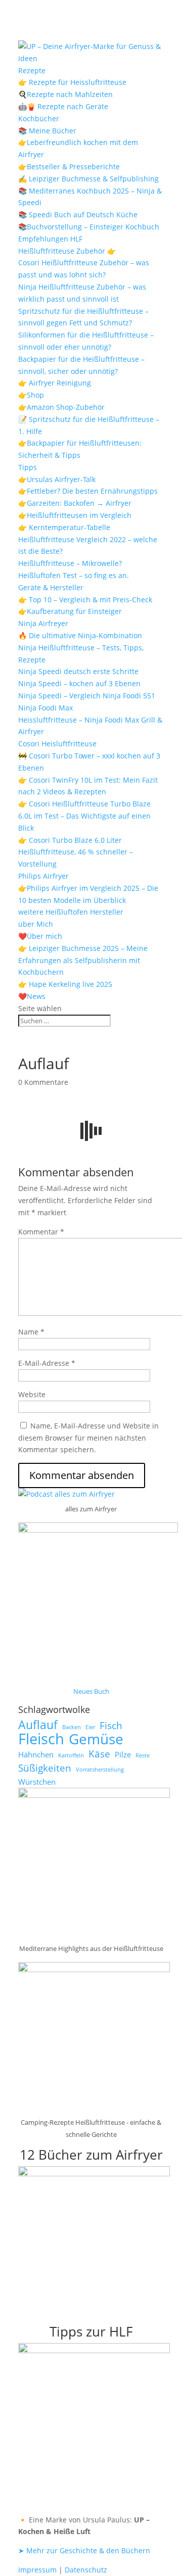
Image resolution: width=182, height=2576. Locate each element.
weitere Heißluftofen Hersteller (71, 912)
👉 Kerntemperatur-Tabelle (64, 527)
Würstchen (37, 1782)
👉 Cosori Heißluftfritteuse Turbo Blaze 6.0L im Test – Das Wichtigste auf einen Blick (84, 816)
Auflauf (38, 1725)
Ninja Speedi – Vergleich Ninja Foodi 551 (87, 696)
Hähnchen (36, 1754)
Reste (143, 1755)
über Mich (36, 924)
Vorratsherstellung (100, 1770)
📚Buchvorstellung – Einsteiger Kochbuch (89, 227)
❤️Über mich (40, 936)
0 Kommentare (43, 1082)
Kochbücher (39, 118)
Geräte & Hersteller (51, 587)
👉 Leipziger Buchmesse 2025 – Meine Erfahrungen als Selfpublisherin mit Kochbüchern (83, 960)
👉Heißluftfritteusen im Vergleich (75, 515)
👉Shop (31, 395)
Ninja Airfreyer (43, 623)
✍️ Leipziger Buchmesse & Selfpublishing (88, 179)
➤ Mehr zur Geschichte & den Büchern (84, 2550)
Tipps (28, 467)
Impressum (37, 2570)
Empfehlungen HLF (50, 239)
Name (31, 1332)
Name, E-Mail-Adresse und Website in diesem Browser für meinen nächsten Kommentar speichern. (88, 1438)
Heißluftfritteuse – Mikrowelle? (70, 563)
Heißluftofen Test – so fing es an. (74, 575)
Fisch (111, 1726)
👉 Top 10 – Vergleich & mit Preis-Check (85, 600)
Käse (99, 1754)
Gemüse (96, 1739)
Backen (72, 1727)
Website (32, 1394)
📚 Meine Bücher (47, 131)
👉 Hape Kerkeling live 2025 (65, 984)
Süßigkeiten (45, 1768)
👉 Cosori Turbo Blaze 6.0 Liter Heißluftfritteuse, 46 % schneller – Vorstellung (76, 852)
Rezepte (32, 70)
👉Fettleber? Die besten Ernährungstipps (88, 491)
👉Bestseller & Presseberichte (69, 166)
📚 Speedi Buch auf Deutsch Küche (78, 214)
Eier (90, 1727)
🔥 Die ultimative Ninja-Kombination (80, 635)
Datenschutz (86, 2570)
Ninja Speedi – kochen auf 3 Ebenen (79, 683)
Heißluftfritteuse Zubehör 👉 (67, 251)
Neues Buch (91, 1691)
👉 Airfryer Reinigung (55, 383)
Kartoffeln (71, 1755)
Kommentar (41, 1232)
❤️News (32, 996)
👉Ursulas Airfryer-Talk (57, 479)
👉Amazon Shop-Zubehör (61, 407)
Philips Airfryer (43, 876)
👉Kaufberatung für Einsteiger (70, 611)
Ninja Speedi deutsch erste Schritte (78, 671)
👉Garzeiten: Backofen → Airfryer (75, 503)
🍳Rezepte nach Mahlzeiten (65, 94)
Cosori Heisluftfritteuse (57, 744)
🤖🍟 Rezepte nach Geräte (63, 106)
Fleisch (41, 1739)
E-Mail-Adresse (47, 1363)
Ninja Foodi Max (45, 708)
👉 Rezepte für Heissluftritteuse (72, 82)
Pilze (123, 1754)
